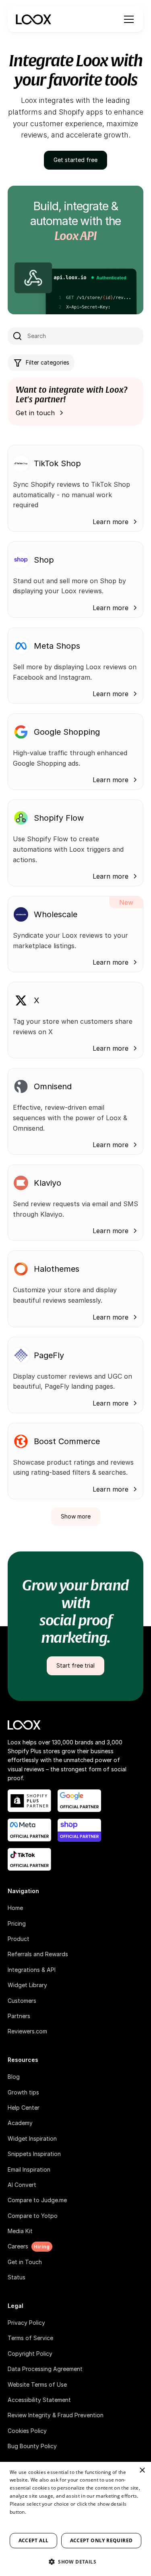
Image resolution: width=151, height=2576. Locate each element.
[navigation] (33, 19)
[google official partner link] (79, 1801)
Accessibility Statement (39, 2400)
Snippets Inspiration (34, 2154)
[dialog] (75, 2519)
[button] (127, 19)
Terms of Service (30, 2338)
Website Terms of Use (37, 2384)
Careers (18, 2246)
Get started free (75, 160)
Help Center (24, 2108)
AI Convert (22, 2185)
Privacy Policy (26, 2323)
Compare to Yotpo (33, 2216)
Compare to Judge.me (37, 2200)
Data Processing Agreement (45, 2369)
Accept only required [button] (101, 2540)
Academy (20, 2123)
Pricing (17, 1923)
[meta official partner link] (29, 1830)
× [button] (142, 2470)
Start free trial (75, 1665)
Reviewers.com (27, 2031)
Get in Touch (25, 2262)
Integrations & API (32, 1970)
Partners (19, 2016)
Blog (14, 2077)
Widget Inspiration (32, 2138)
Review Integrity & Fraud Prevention (56, 2415)
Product (19, 1939)
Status (17, 2277)
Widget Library (27, 1985)
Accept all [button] (34, 2540)
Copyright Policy (30, 2354)
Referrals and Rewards (38, 1954)
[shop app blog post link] (79, 1830)
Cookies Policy (27, 2431)
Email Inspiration (29, 2169)
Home (15, 1908)
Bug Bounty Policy (32, 2446)
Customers (22, 2001)
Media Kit (20, 2231)
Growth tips (23, 2092)
